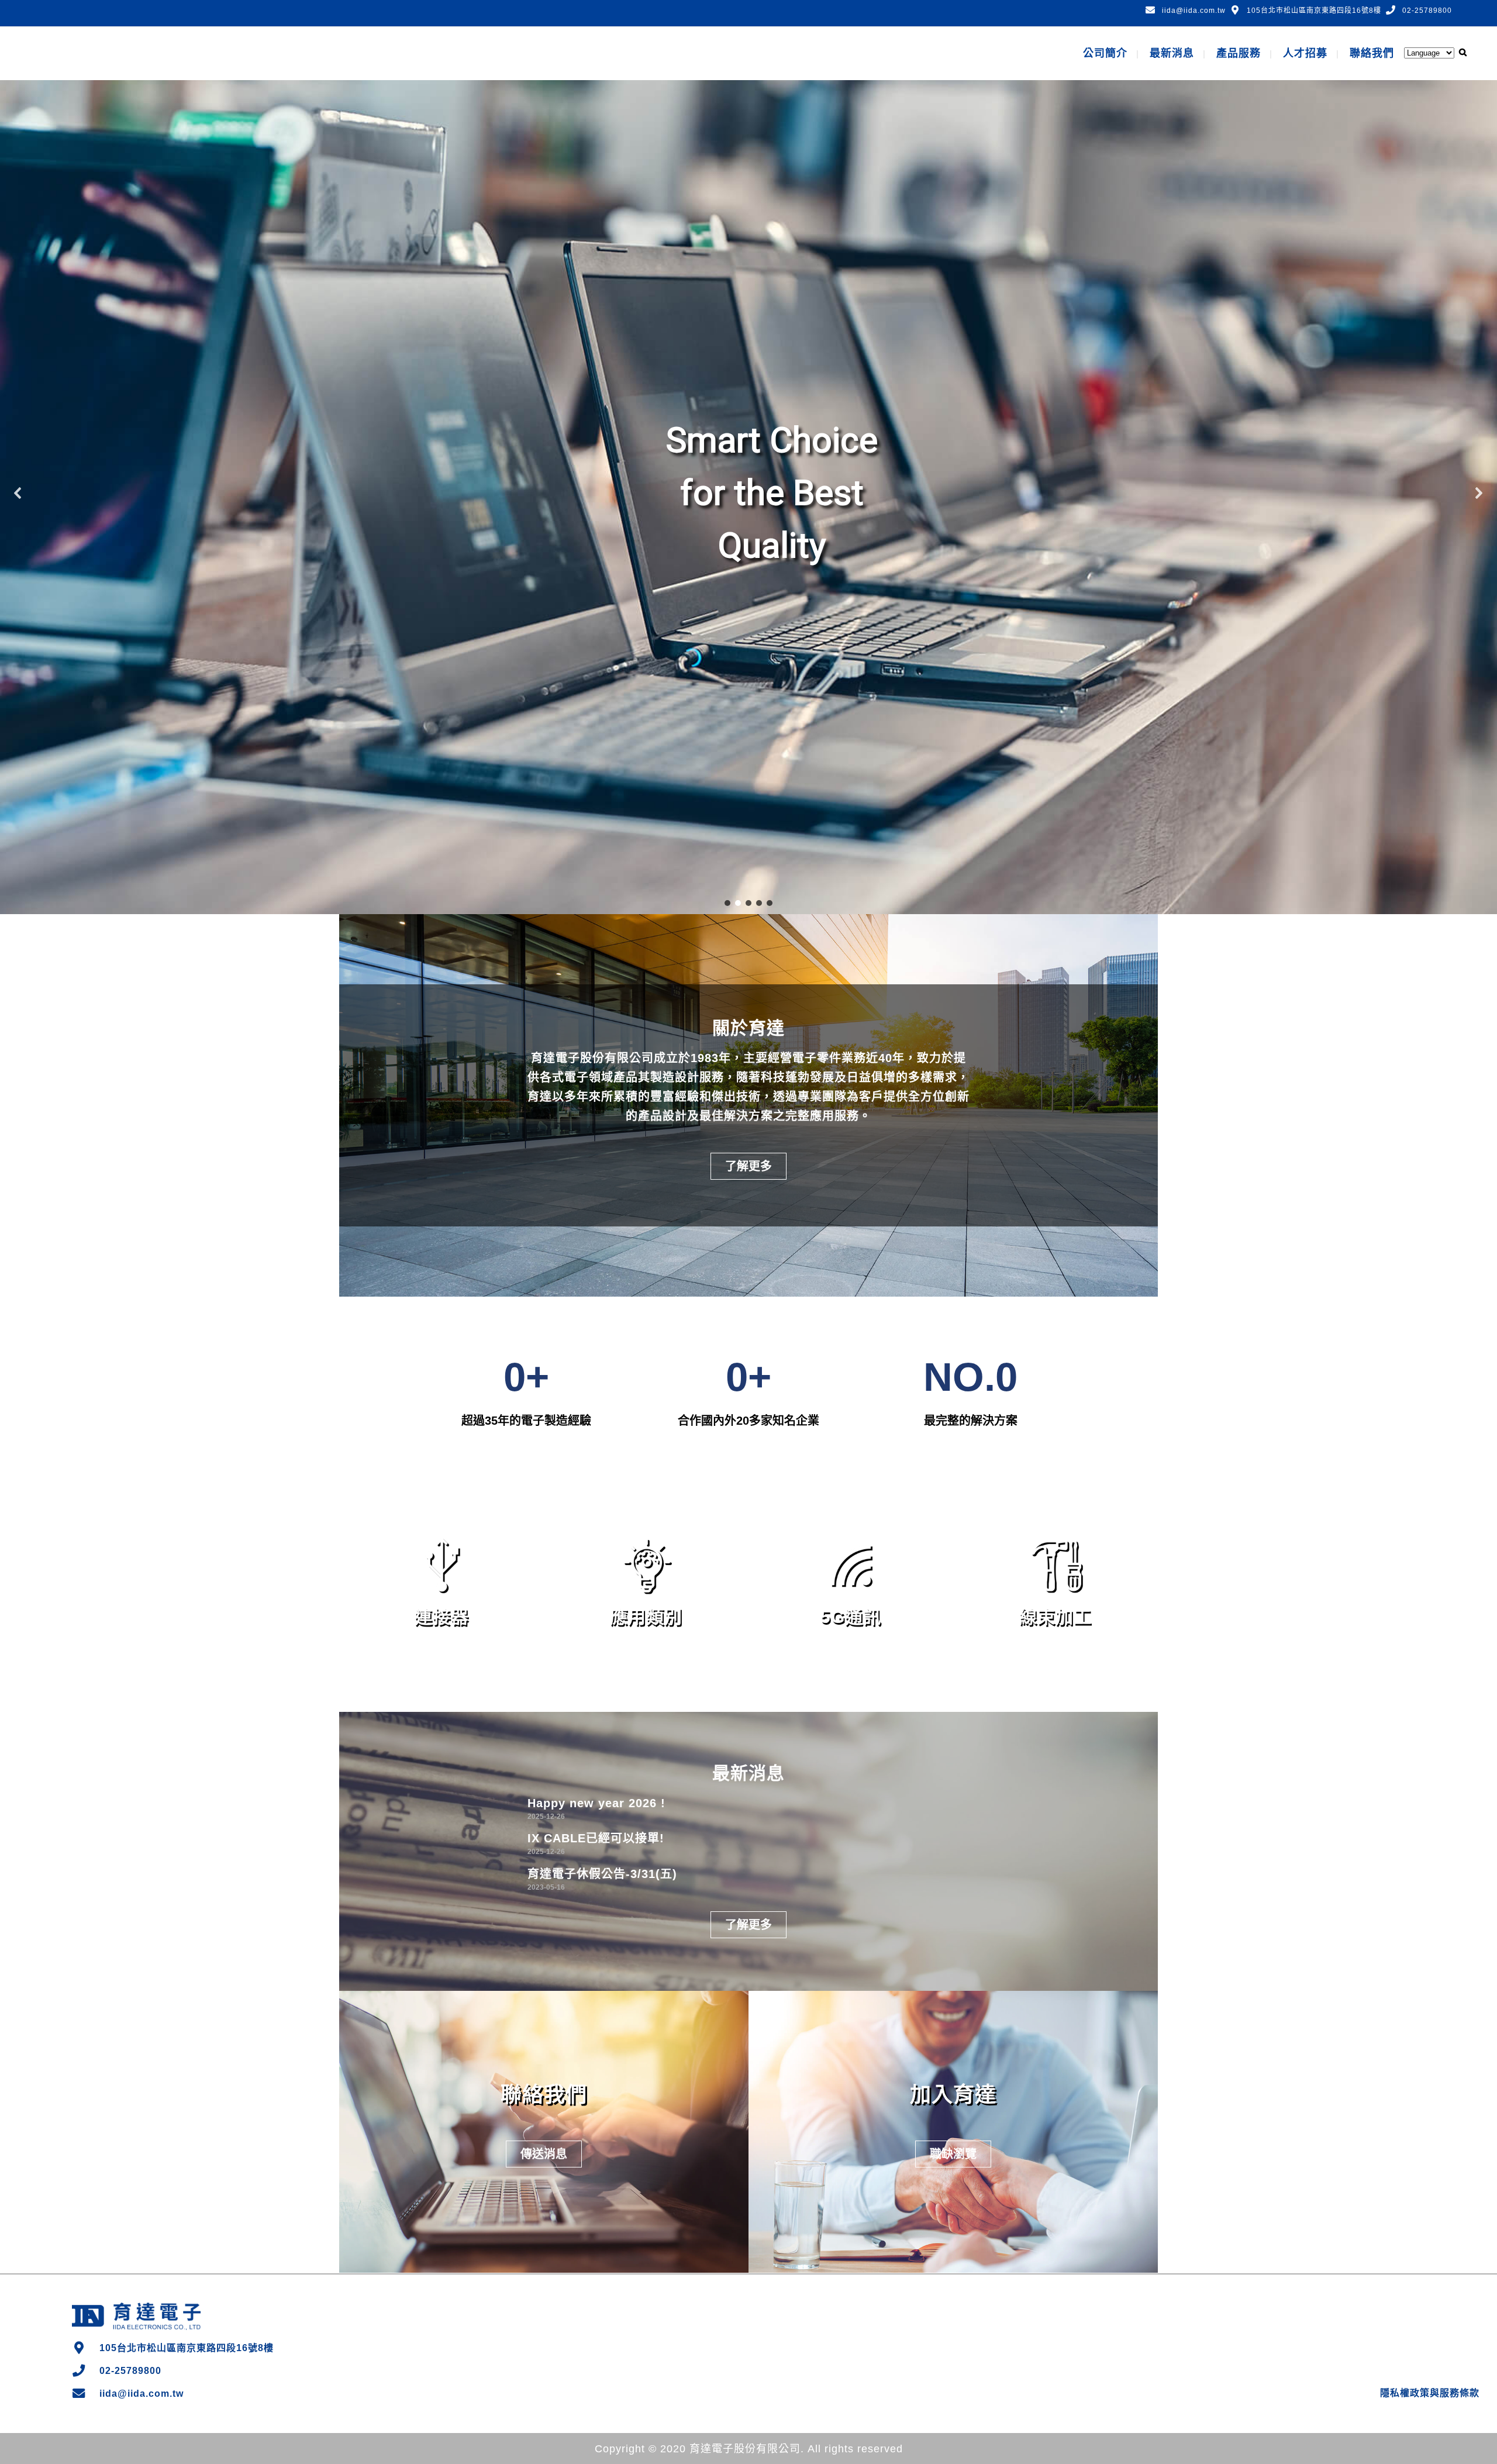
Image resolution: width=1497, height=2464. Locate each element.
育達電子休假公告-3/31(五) (602, 1874)
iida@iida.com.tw (1194, 11)
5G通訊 (851, 1617)
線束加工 (1056, 1617)
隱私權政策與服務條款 (1430, 2393)
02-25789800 (1427, 11)
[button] (18, 493)
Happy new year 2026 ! (596, 1803)
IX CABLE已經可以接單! (596, 1838)
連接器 (442, 1617)
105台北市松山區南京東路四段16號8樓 (1314, 11)
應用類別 (646, 1617)
